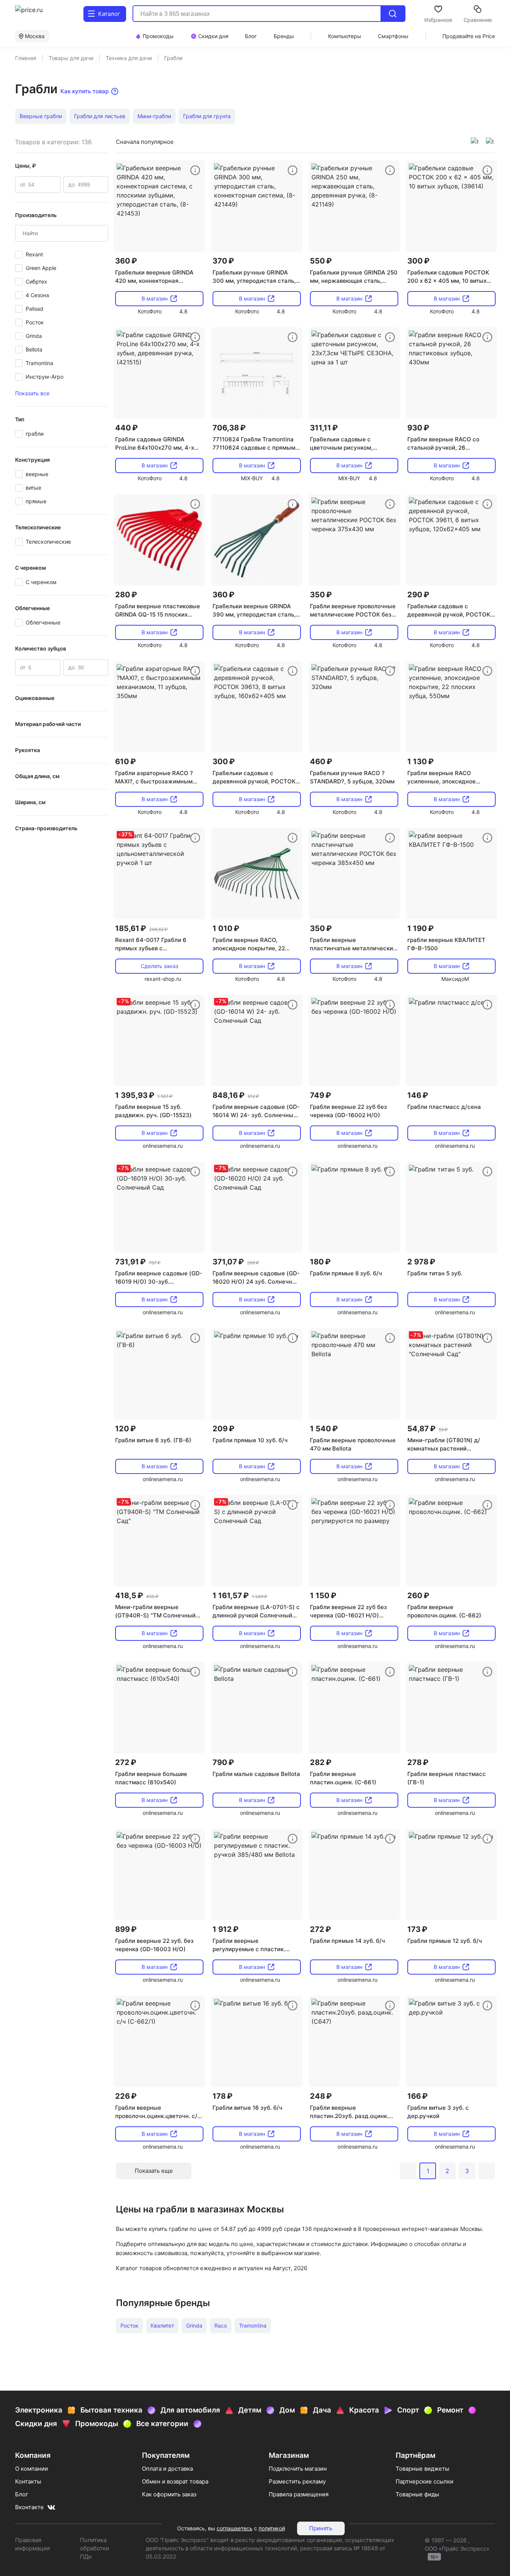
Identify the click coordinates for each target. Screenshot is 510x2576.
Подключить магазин (298, 2469)
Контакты (28, 2481)
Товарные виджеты (422, 2469)
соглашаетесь (235, 2528)
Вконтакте (29, 2507)
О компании (32, 2469)
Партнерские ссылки (424, 2481)
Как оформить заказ (169, 2494)
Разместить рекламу (297, 2481)
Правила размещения (299, 2494)
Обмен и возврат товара (175, 2481)
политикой (272, 2528)
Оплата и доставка (167, 2469)
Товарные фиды (417, 2494)
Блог (22, 2494)
